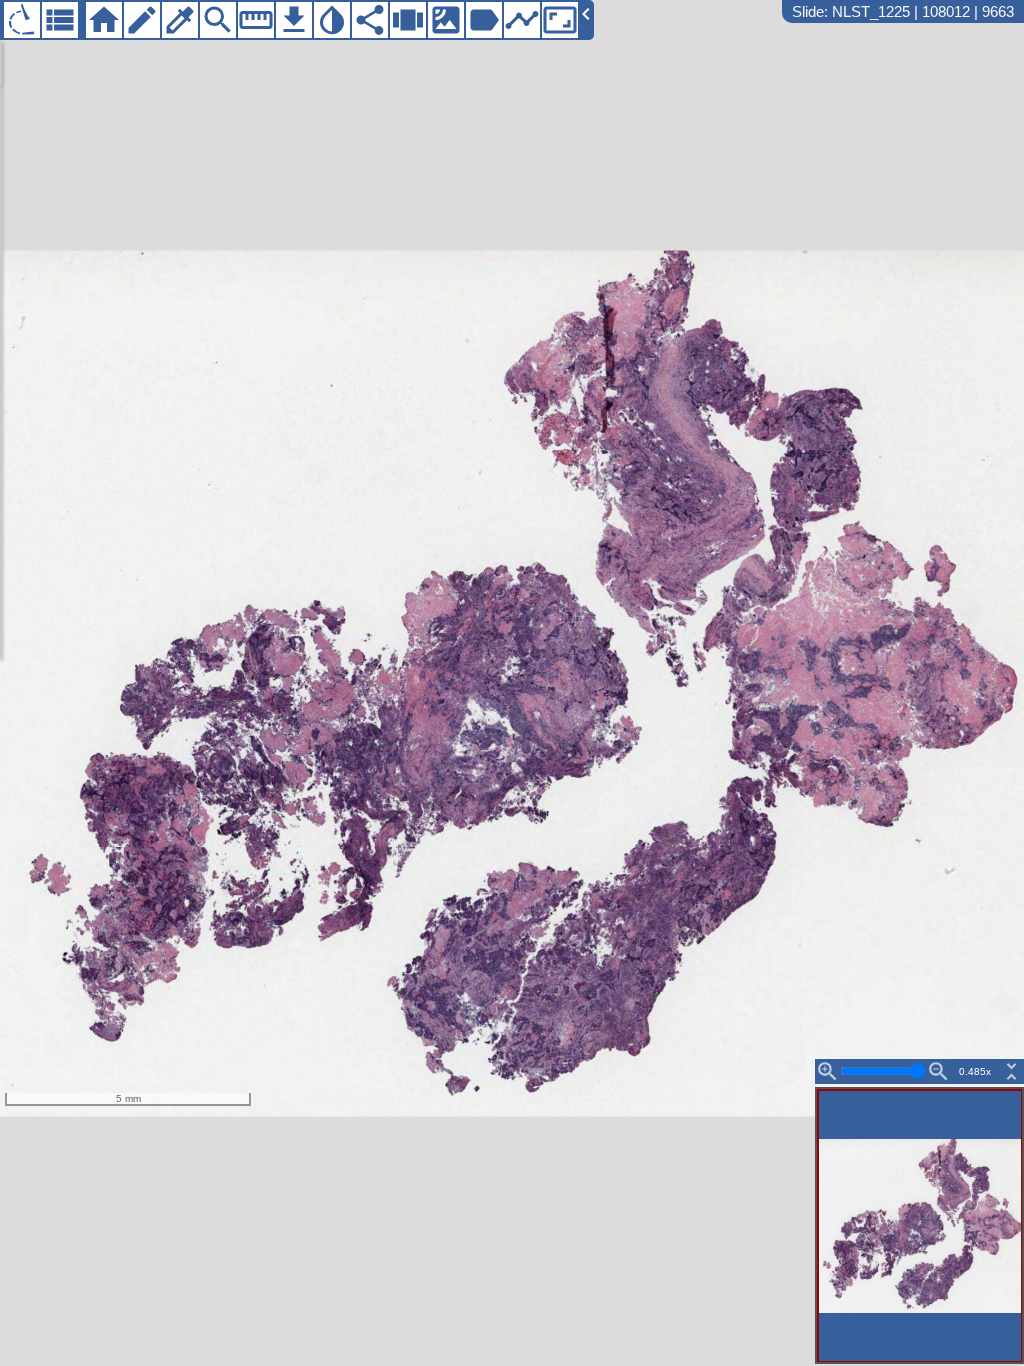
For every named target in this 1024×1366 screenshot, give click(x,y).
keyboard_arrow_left (586, 14)
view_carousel (408, 20)
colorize (180, 20)
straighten (256, 20)
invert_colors (332, 20)
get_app (294, 20)
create (142, 20)
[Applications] (22, 20)
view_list (60, 20)
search (218, 20)
